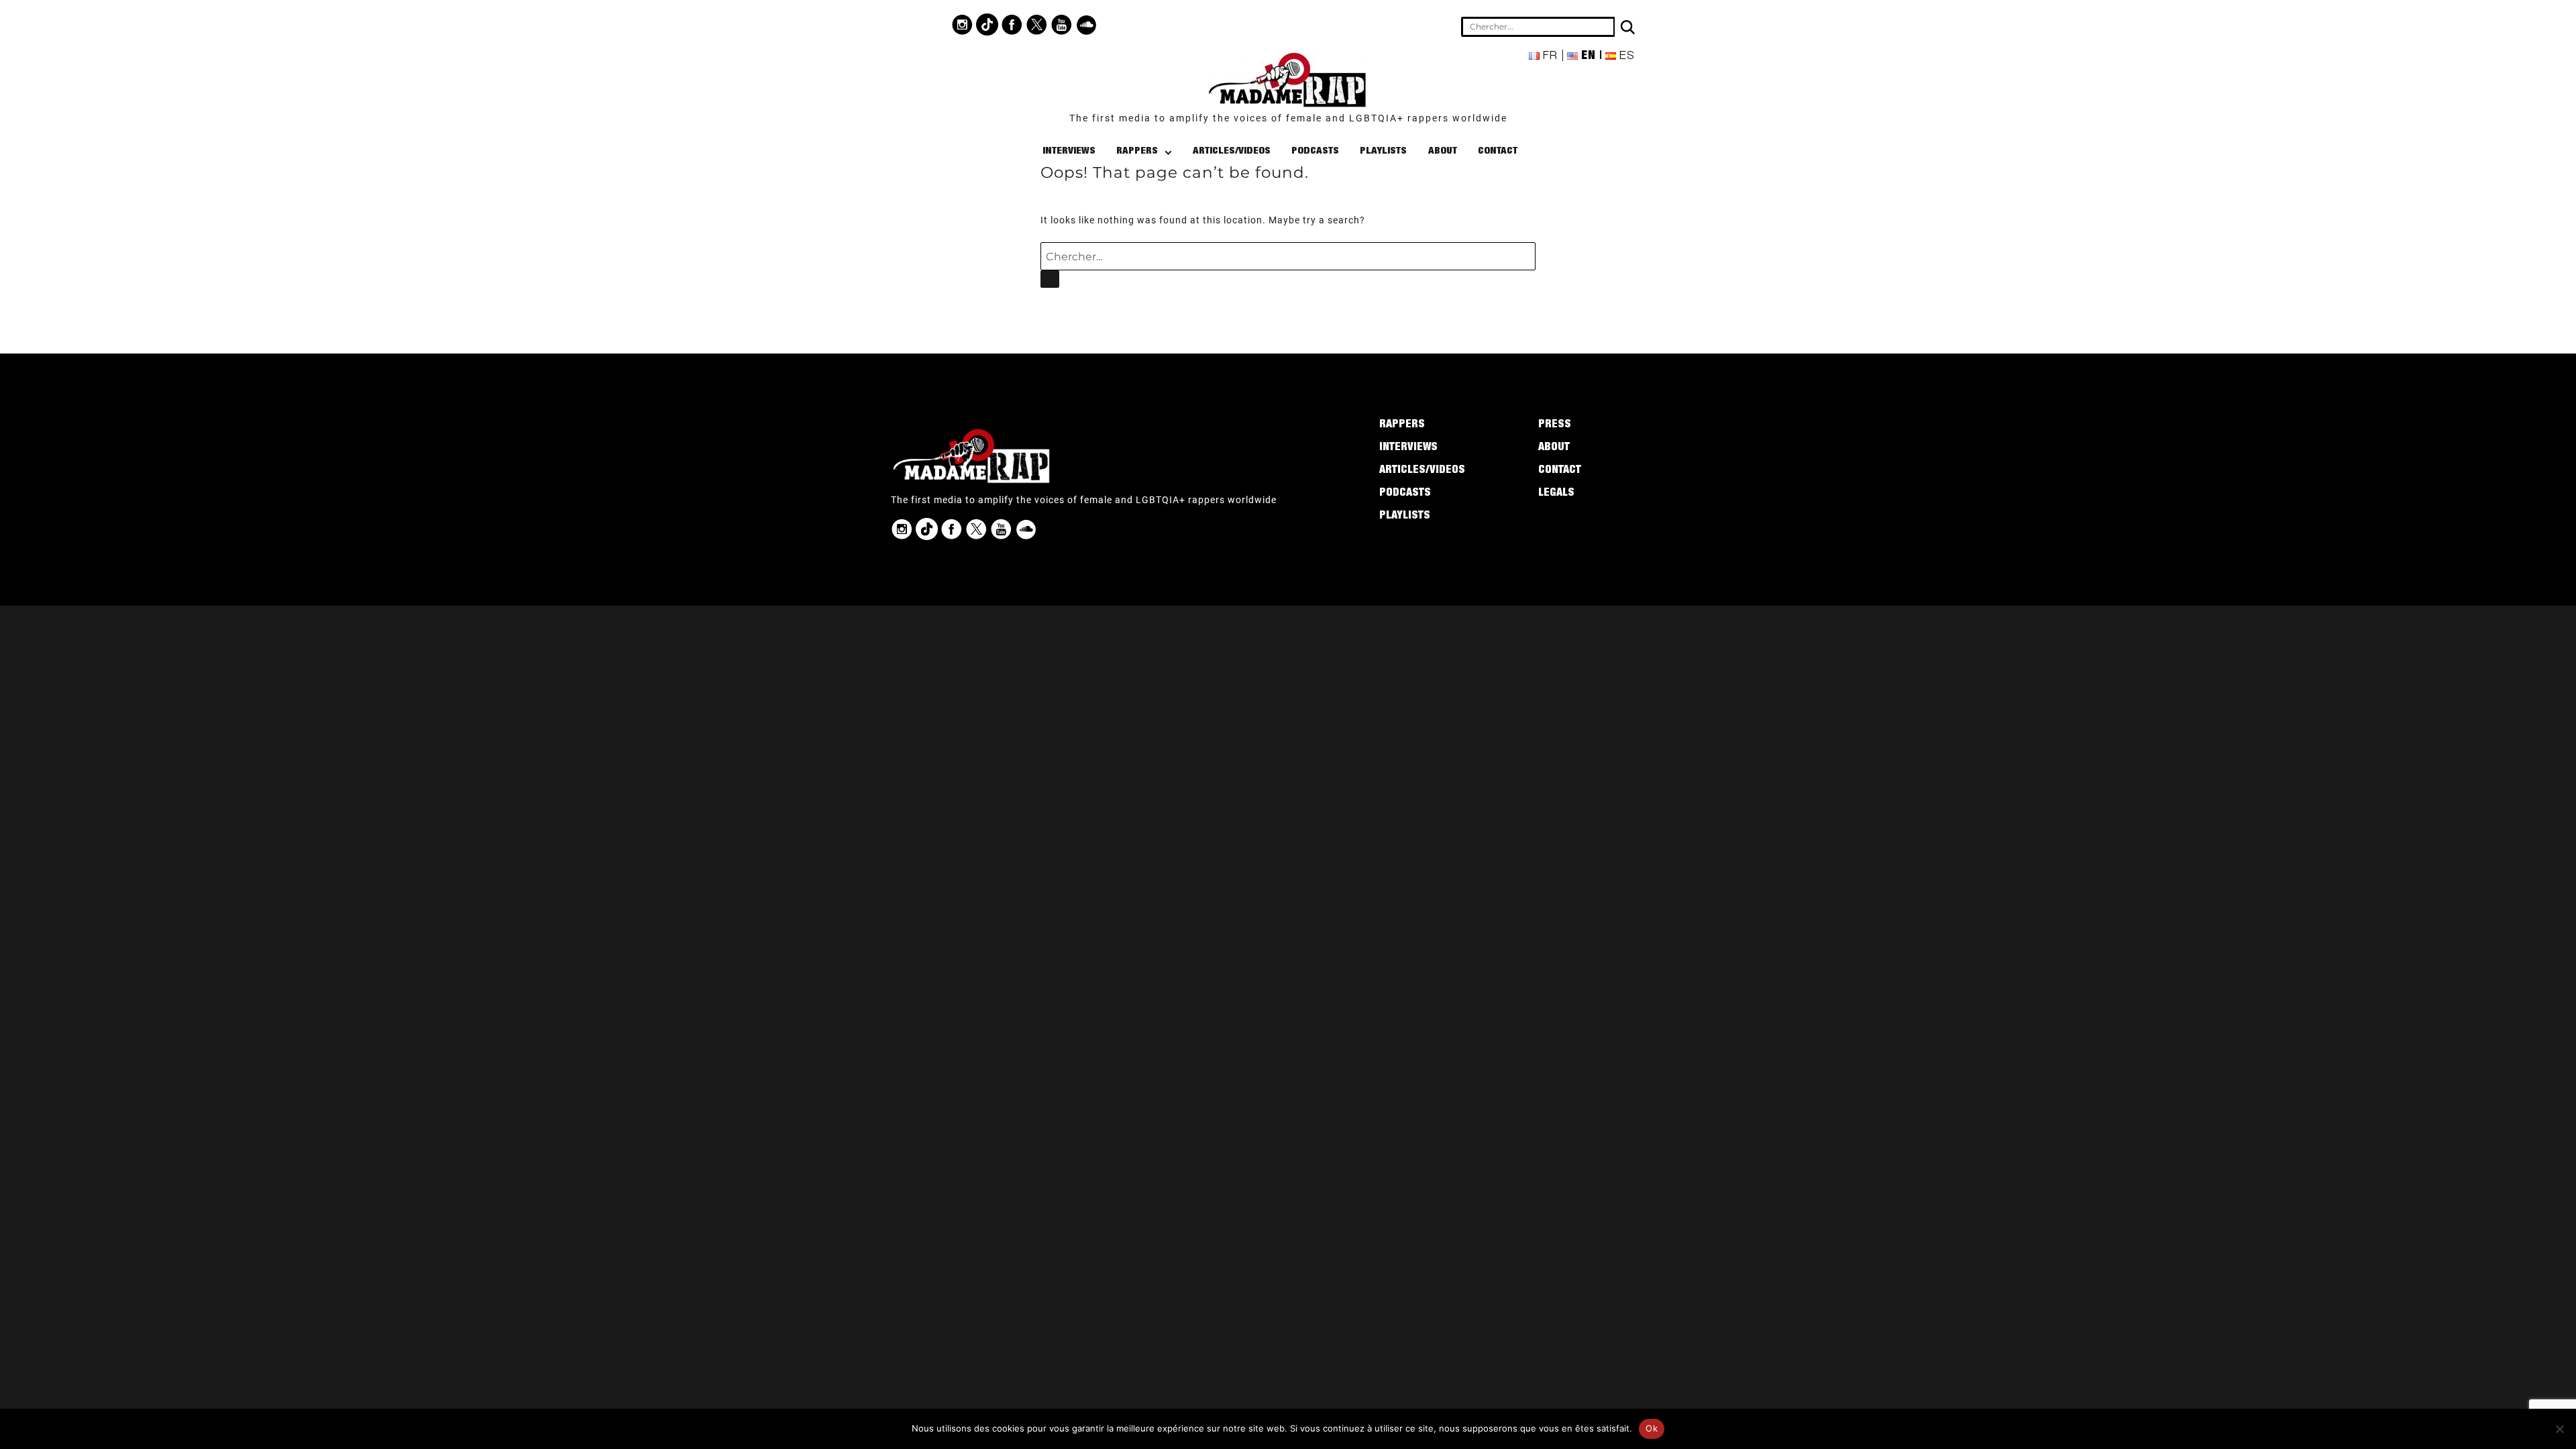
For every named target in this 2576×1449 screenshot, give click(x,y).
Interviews (1069, 151)
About (1443, 151)
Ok (1652, 1428)
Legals (1556, 494)
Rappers (1137, 151)
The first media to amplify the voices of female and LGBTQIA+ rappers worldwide (1288, 118)
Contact (1498, 151)
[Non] (2559, 1429)
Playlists (1383, 151)
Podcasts (1315, 151)
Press (1555, 425)
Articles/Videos (1232, 151)
